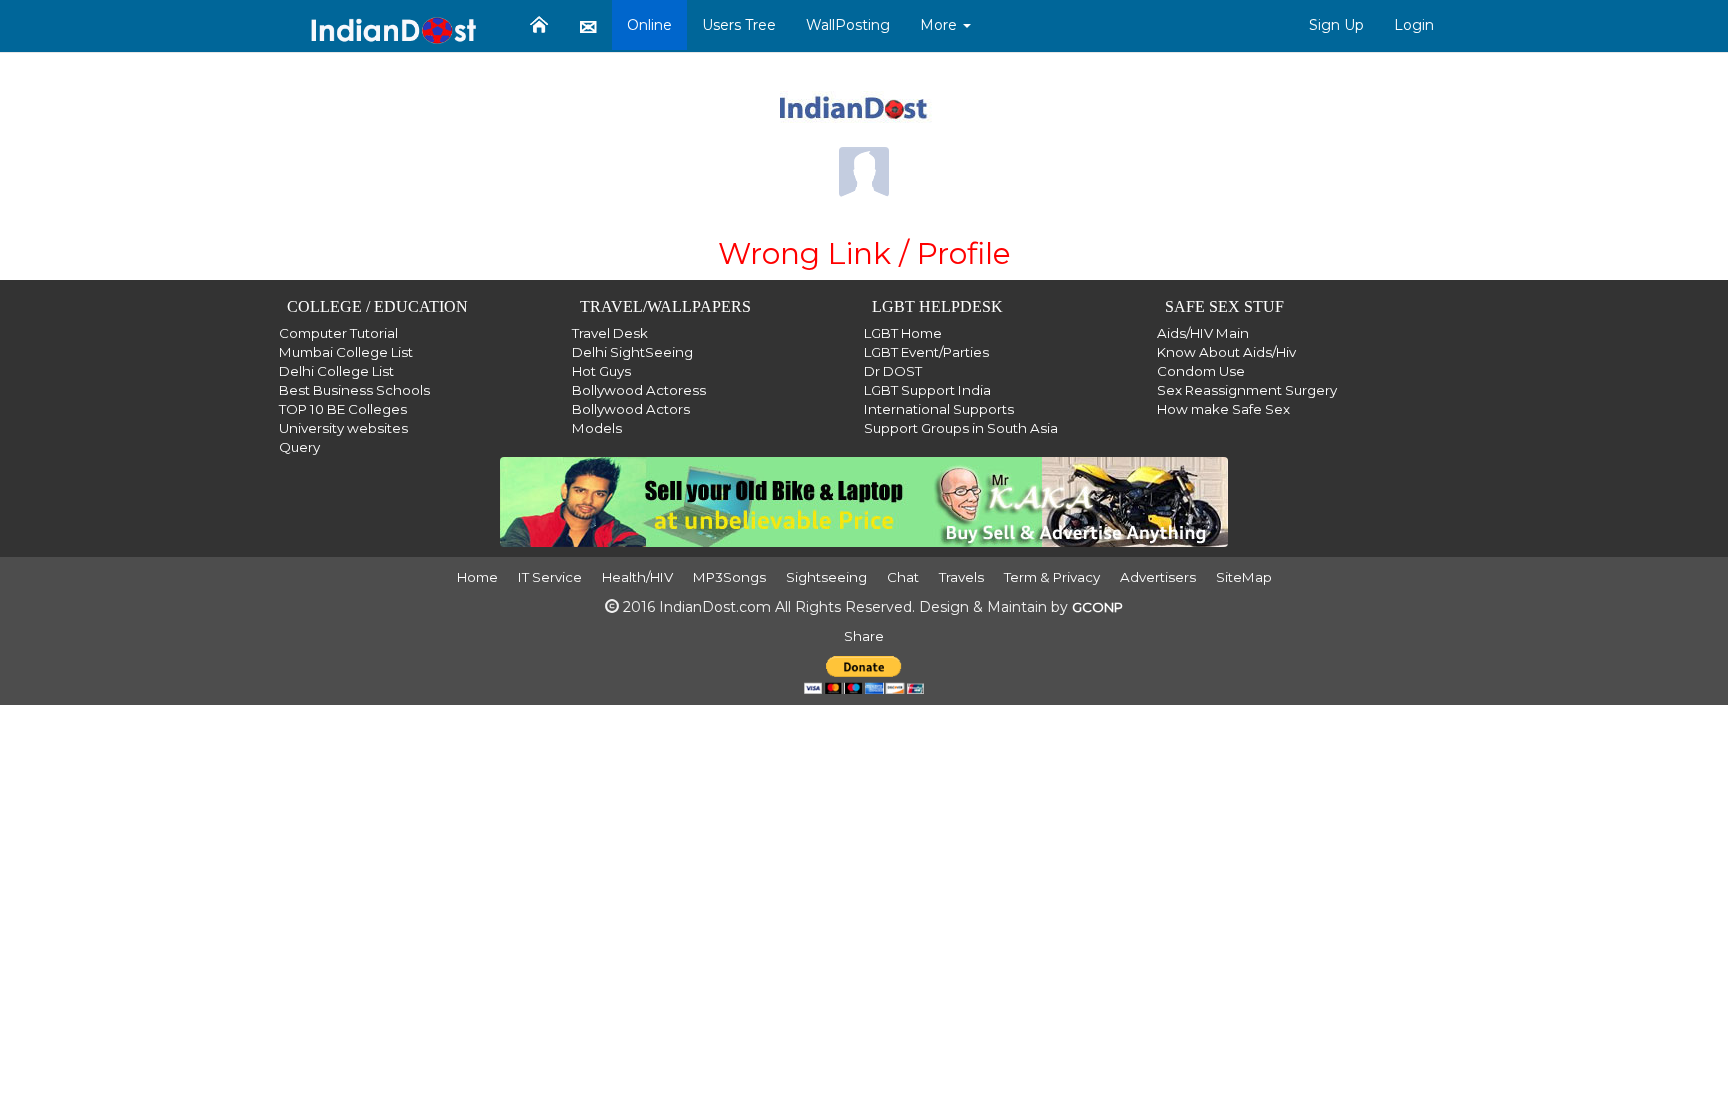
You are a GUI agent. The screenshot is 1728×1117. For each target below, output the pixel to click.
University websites (343, 428)
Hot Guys (601, 371)
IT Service (550, 577)
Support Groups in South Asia (961, 428)
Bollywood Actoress (639, 390)
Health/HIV (637, 577)
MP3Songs (729, 577)
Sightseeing (826, 577)
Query (299, 447)
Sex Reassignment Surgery (1247, 390)
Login (1414, 25)
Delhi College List (336, 371)
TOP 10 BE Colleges (343, 409)
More (940, 25)
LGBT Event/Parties (926, 352)
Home (477, 577)
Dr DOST (893, 371)
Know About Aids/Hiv (1226, 352)
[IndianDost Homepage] (539, 25)
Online (649, 25)
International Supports (939, 409)
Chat (903, 577)
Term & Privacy (1052, 577)
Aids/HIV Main (1203, 333)
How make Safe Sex (1223, 409)
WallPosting (848, 25)
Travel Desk (610, 333)
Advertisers (1158, 577)
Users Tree (739, 25)
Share (864, 636)
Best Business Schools (354, 390)
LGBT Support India (927, 390)
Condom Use (1201, 371)
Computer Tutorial (338, 333)
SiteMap (1244, 577)
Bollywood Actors (631, 409)
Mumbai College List (346, 352)
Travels (961, 577)
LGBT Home (903, 333)
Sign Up (1336, 25)
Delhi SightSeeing (632, 352)
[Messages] (588, 26)
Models (597, 428)
